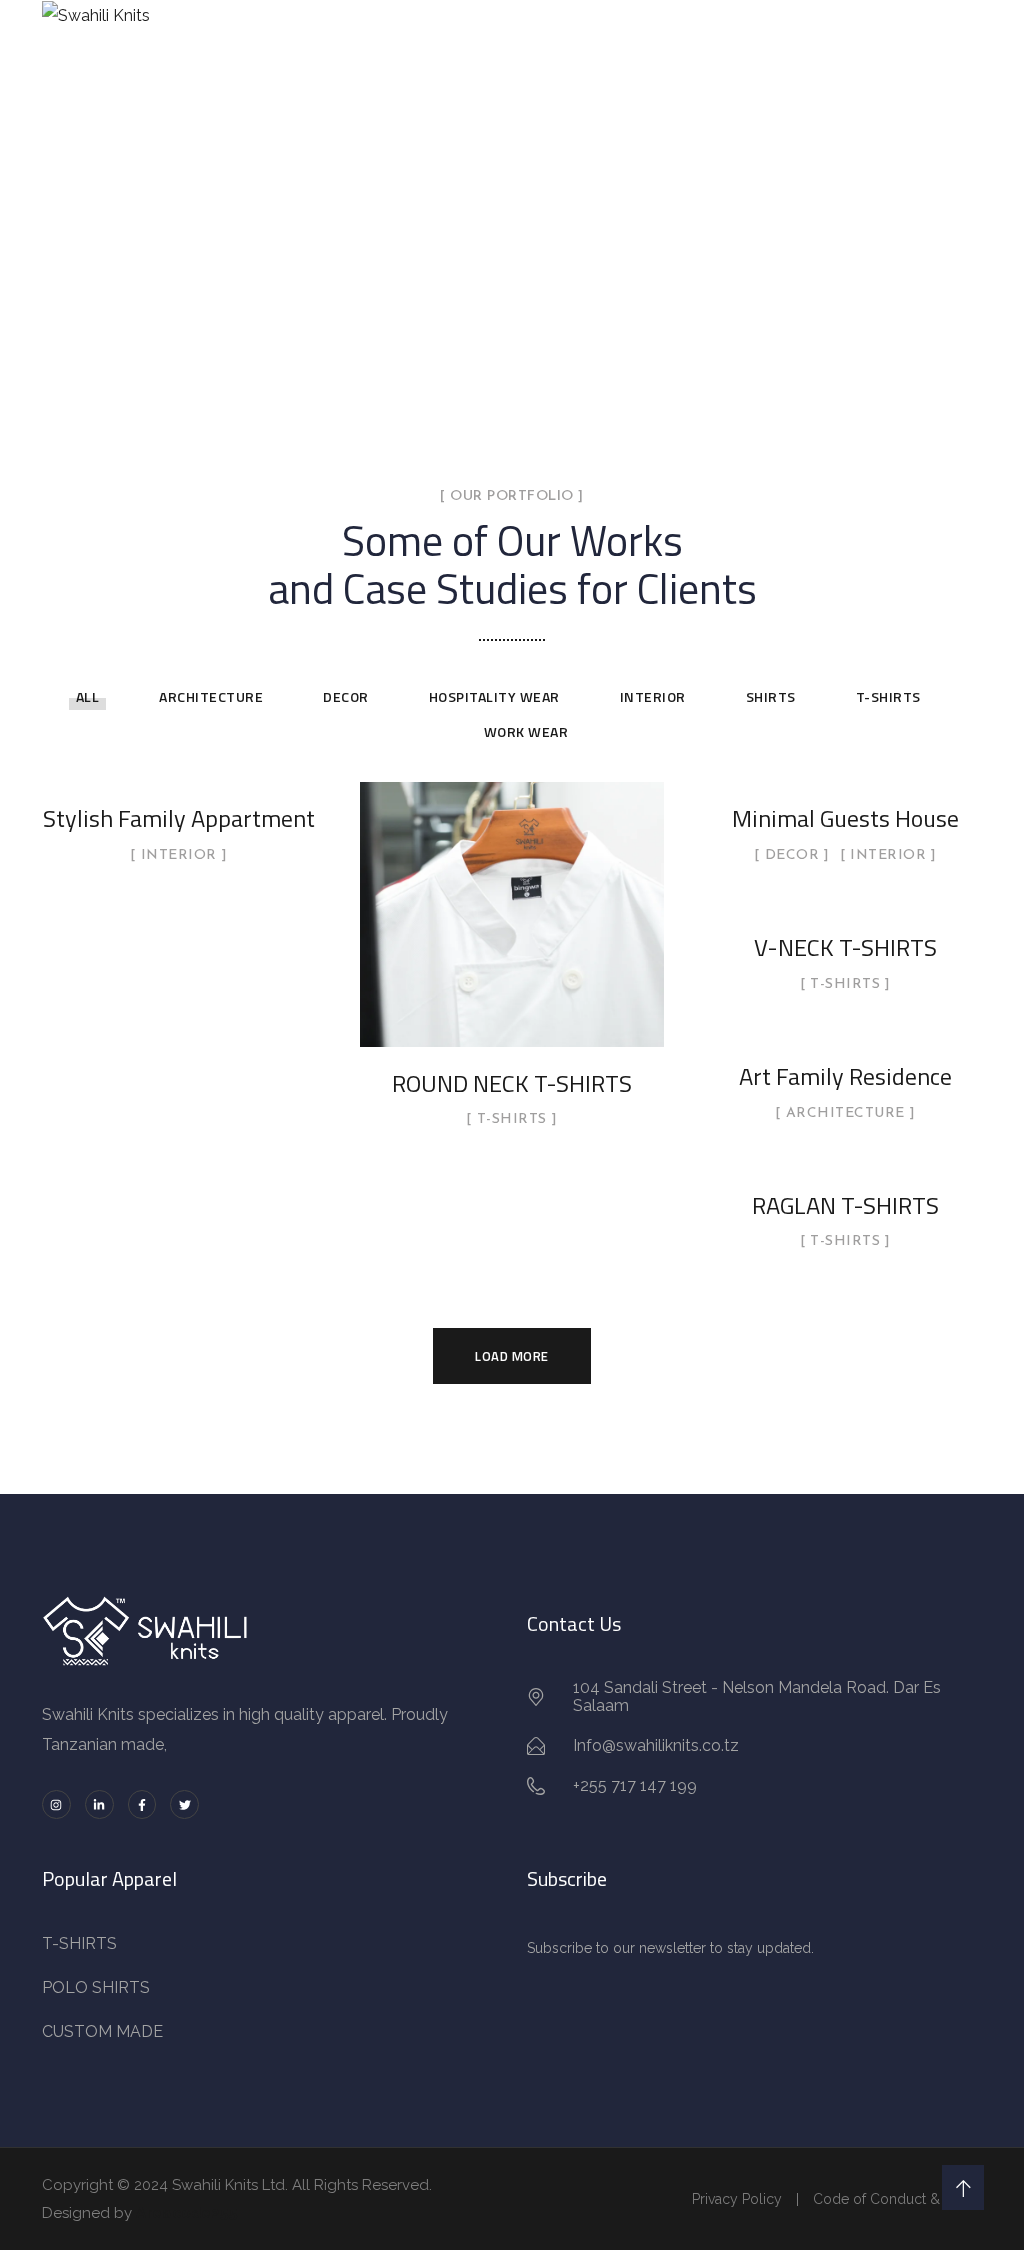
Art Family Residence (845, 1076)
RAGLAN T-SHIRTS (845, 1205)
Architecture (211, 696)
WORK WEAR (526, 731)
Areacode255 (187, 2213)
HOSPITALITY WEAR (494, 696)
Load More (512, 1356)
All (88, 696)
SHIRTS (771, 696)
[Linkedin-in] (99, 1804)
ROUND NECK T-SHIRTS (512, 1083)
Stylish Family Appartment (179, 818)
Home (398, 271)
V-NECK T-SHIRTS (845, 947)
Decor (346, 696)
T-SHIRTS (888, 696)
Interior (653, 696)
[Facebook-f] (142, 1804)
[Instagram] (56, 1804)
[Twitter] (184, 1804)
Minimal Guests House (845, 818)
